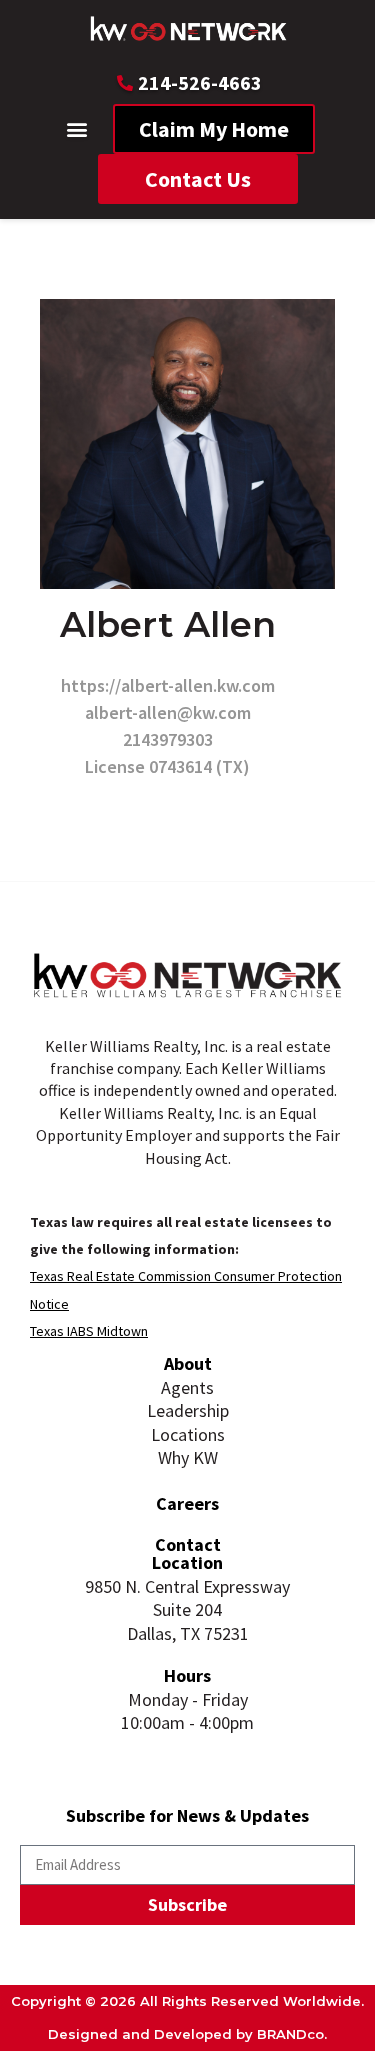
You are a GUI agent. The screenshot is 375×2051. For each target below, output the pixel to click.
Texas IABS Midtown (89, 1331)
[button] (76, 129)
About (188, 1363)
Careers (187, 1503)
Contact (188, 1544)
